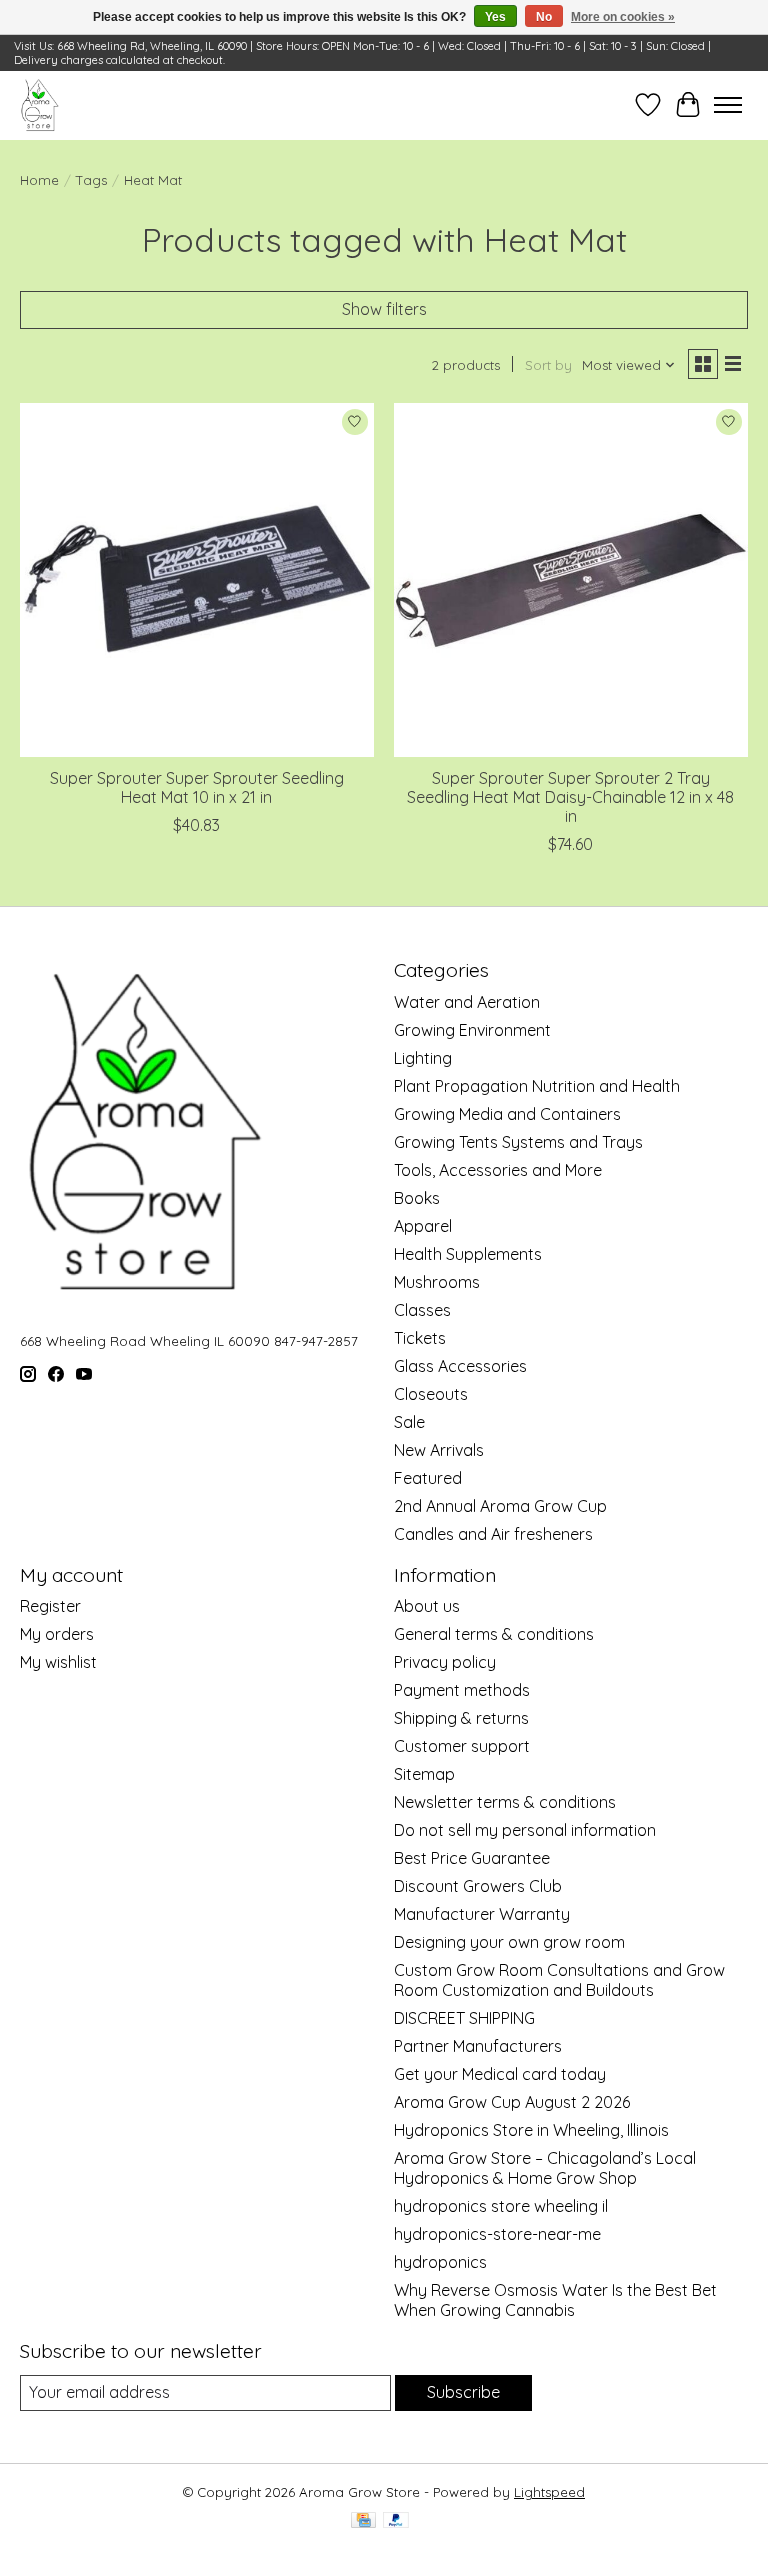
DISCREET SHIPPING (464, 2018)
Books (417, 1198)
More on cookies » (623, 17)
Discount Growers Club (478, 1886)
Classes (422, 1310)
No (544, 17)
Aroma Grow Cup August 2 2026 (512, 2102)
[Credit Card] (363, 2521)
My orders (57, 1634)
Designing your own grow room (509, 1942)
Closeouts (431, 1394)
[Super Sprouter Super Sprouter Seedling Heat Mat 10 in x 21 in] (197, 580)
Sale (409, 1422)
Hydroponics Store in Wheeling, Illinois (531, 2130)
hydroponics (440, 2262)
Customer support (462, 1746)
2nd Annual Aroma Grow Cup (500, 1506)
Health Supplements (468, 1254)
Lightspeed (549, 2492)
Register (50, 1606)
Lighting (423, 1058)
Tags (91, 180)
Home (39, 180)
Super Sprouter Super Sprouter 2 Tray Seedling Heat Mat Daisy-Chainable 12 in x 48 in (570, 797)
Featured (428, 1478)
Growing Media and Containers (507, 1114)
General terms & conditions (494, 1634)
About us (427, 1606)
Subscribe (463, 2392)
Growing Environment (472, 1030)
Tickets (420, 1338)
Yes (495, 17)
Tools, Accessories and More (498, 1170)
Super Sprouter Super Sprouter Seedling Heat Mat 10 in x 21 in (197, 787)
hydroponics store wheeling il (501, 2206)
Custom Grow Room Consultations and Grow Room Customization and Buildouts (559, 1980)
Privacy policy (445, 1662)
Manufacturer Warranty (482, 1914)
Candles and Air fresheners (493, 1534)
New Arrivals (439, 1450)
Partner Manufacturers (478, 2046)
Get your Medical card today (500, 2074)
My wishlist (58, 1662)
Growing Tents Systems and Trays (518, 1142)
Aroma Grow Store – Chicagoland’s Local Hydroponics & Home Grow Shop (545, 2168)
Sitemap (424, 1774)
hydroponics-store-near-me (497, 2234)
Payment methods (462, 1690)
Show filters (384, 309)
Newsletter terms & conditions (505, 1802)
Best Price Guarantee (472, 1858)
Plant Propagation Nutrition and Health (537, 1086)
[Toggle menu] (728, 105)
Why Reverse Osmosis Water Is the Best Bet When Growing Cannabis (555, 2300)
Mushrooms (437, 1282)
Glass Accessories (460, 1366)
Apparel (423, 1226)
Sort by (548, 365)
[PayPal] (396, 2521)
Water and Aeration (467, 1002)
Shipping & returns (461, 1718)
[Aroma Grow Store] (39, 105)
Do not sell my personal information (525, 1830)
